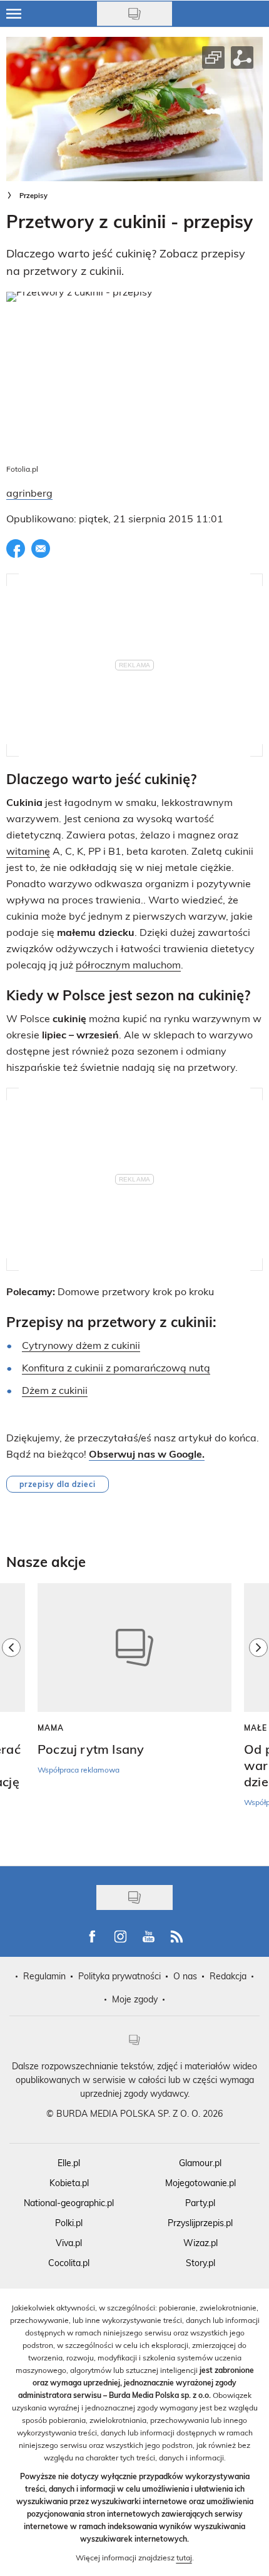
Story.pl (200, 2263)
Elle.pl (69, 2163)
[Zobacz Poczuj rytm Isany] (134, 1648)
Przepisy (33, 195)
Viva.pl (69, 2243)
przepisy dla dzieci (58, 1484)
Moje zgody (135, 1999)
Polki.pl (69, 2223)
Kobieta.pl (69, 2183)
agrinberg (29, 493)
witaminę (28, 851)
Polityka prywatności (119, 1976)
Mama (51, 1728)
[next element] (258, 1718)
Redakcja (228, 1976)
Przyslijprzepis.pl (200, 2223)
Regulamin (44, 1976)
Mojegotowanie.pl (200, 2183)
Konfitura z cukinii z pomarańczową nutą (116, 1367)
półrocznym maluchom (128, 964)
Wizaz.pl (200, 2243)
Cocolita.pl (69, 2263)
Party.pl (200, 2203)
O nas (185, 1976)
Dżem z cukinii (55, 1390)
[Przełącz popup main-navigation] (14, 14)
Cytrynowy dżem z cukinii (81, 1345)
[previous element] (11, 1718)
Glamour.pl (200, 2163)
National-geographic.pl (69, 2203)
